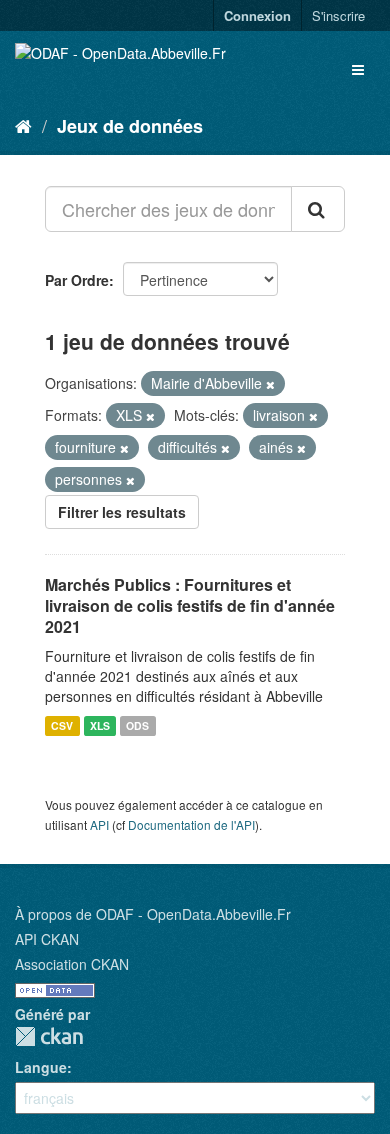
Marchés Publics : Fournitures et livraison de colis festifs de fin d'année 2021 (190, 605)
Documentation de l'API (191, 824)
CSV (62, 725)
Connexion (257, 15)
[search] (318, 209)
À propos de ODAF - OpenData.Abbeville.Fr (153, 914)
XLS (100, 725)
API (99, 824)
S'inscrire (338, 15)
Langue (41, 1067)
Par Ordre (77, 280)
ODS (137, 725)
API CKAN (47, 939)
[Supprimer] (270, 384)
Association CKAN (72, 964)
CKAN (49, 1036)
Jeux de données (130, 126)
